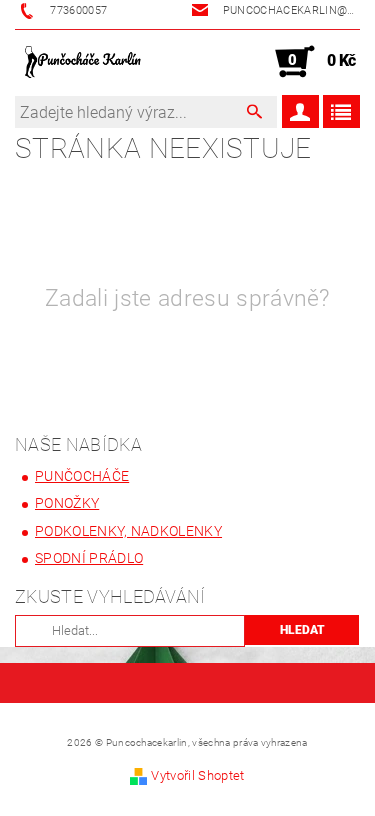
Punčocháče (82, 476)
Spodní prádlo (89, 558)
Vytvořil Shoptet (197, 775)
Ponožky (67, 503)
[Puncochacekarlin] (83, 62)
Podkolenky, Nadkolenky (128, 531)
